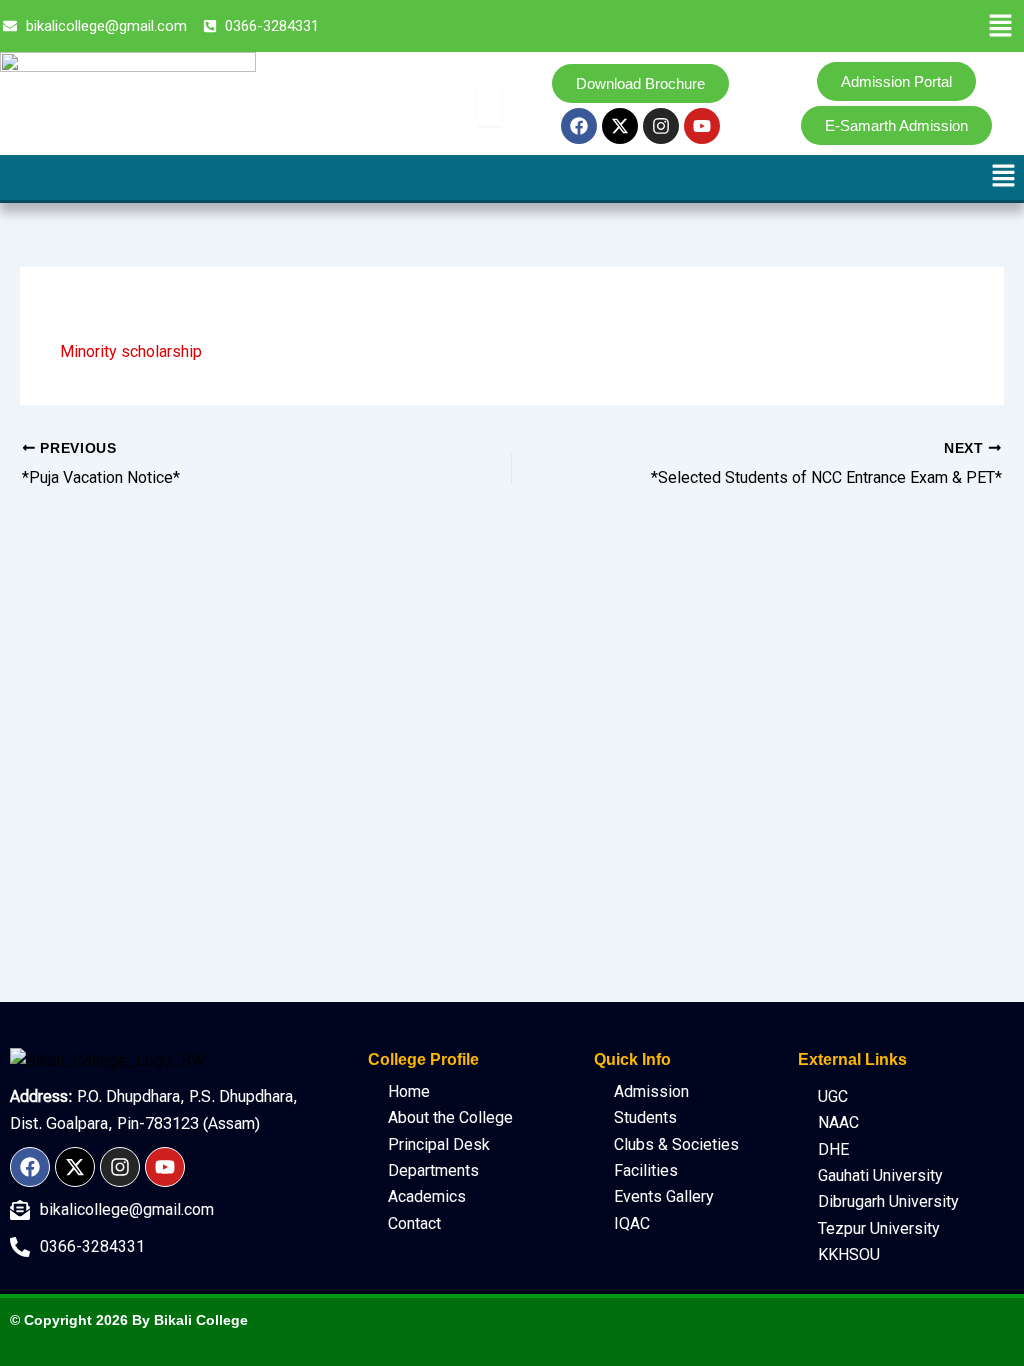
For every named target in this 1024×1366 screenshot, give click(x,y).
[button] (1001, 27)
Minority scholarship (131, 351)
